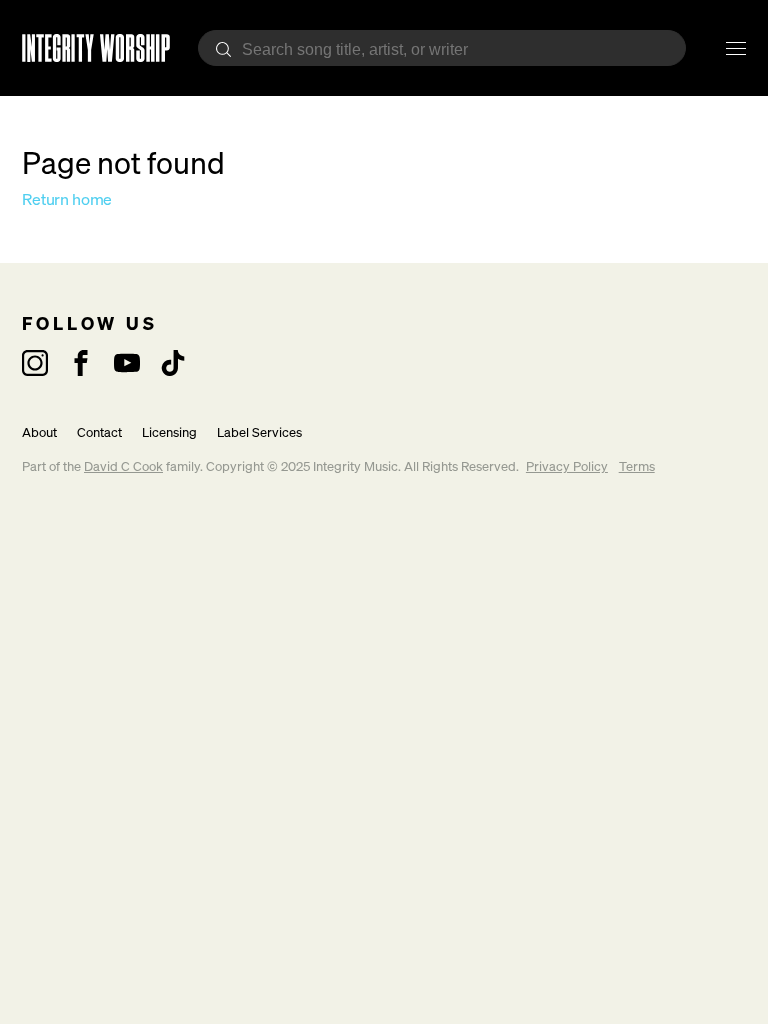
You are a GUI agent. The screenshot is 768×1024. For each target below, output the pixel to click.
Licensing (169, 432)
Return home (67, 199)
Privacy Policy (567, 466)
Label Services (259, 432)
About (39, 432)
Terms (637, 466)
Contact (99, 432)
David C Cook (123, 466)
